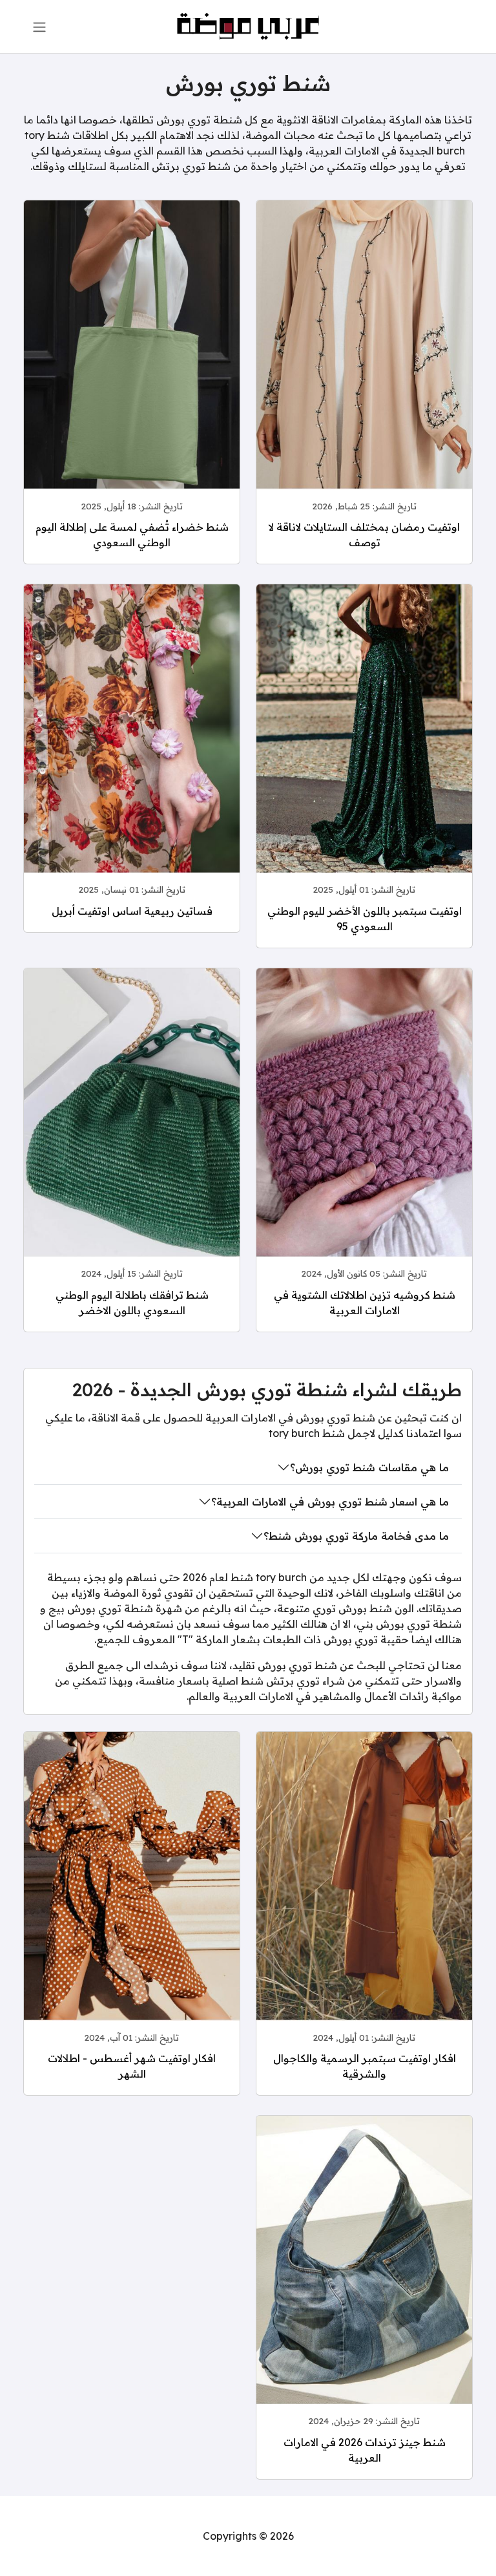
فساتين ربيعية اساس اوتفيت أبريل (132, 911)
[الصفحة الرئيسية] (248, 25)
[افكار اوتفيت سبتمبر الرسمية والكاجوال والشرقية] (364, 1900)
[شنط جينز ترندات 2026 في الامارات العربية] (364, 2284)
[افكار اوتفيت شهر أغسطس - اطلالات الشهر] (132, 1900)
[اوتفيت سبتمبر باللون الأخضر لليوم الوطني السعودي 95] (364, 752)
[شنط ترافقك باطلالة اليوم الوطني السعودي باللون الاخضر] (132, 1136)
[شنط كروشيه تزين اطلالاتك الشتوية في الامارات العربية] (364, 1136)
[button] (39, 27)
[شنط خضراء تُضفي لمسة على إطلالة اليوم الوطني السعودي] (132, 368)
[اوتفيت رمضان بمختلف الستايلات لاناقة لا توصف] (364, 368)
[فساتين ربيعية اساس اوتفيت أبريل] (132, 752)
